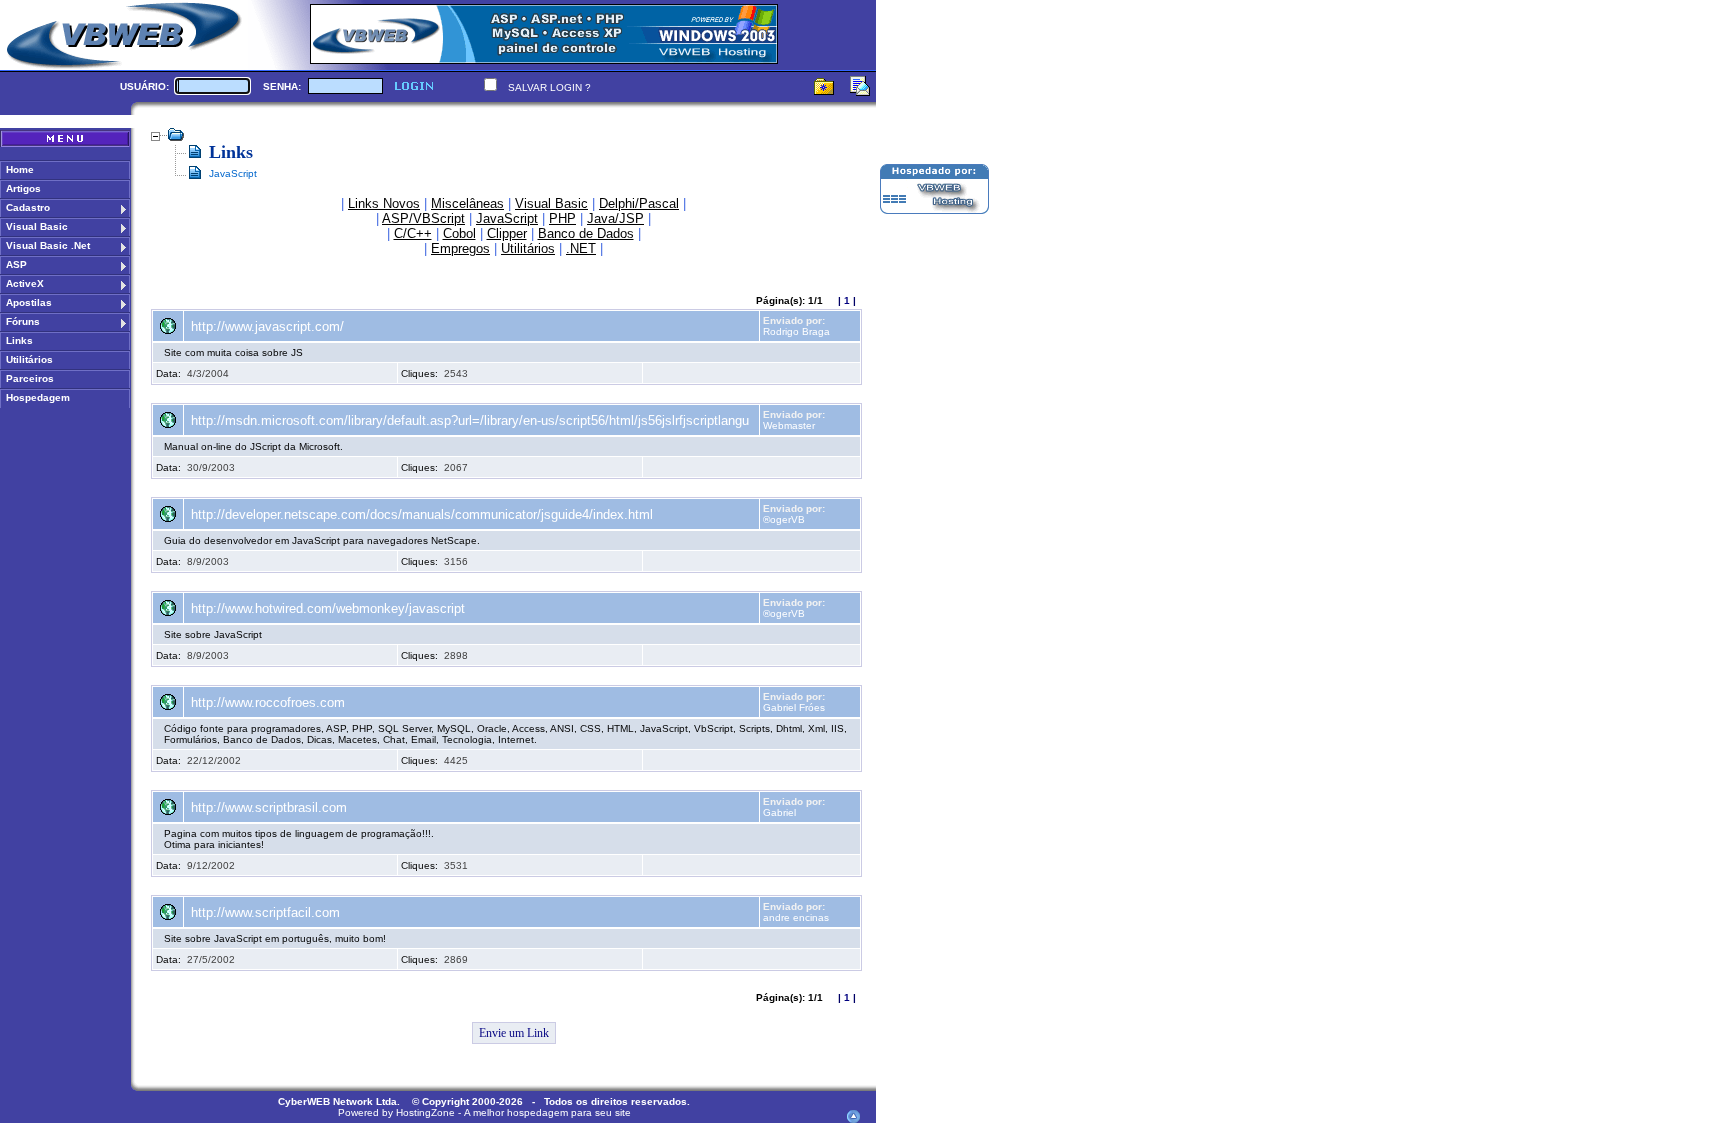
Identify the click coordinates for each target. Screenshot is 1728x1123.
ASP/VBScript (423, 218)
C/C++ (413, 233)
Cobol (459, 233)
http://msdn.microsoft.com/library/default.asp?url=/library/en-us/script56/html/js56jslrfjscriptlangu (470, 420)
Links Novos (384, 203)
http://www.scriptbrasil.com (269, 807)
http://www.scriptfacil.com (265, 912)
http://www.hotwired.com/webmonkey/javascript (328, 608)
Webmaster (789, 425)
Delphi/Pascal (639, 203)
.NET (581, 248)
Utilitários (528, 248)
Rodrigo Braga (796, 331)
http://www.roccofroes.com (268, 702)
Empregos (460, 248)
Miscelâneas (467, 203)
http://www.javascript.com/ (267, 326)
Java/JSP (615, 218)
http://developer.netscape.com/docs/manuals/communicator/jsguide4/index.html (422, 514)
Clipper (507, 233)
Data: (168, 373)
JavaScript (507, 218)
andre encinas (796, 917)
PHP (562, 218)
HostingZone (425, 1112)
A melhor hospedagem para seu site (547, 1112)
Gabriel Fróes (794, 707)
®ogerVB (784, 519)
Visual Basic (551, 203)
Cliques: (419, 373)
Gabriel (779, 812)
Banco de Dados (586, 233)
